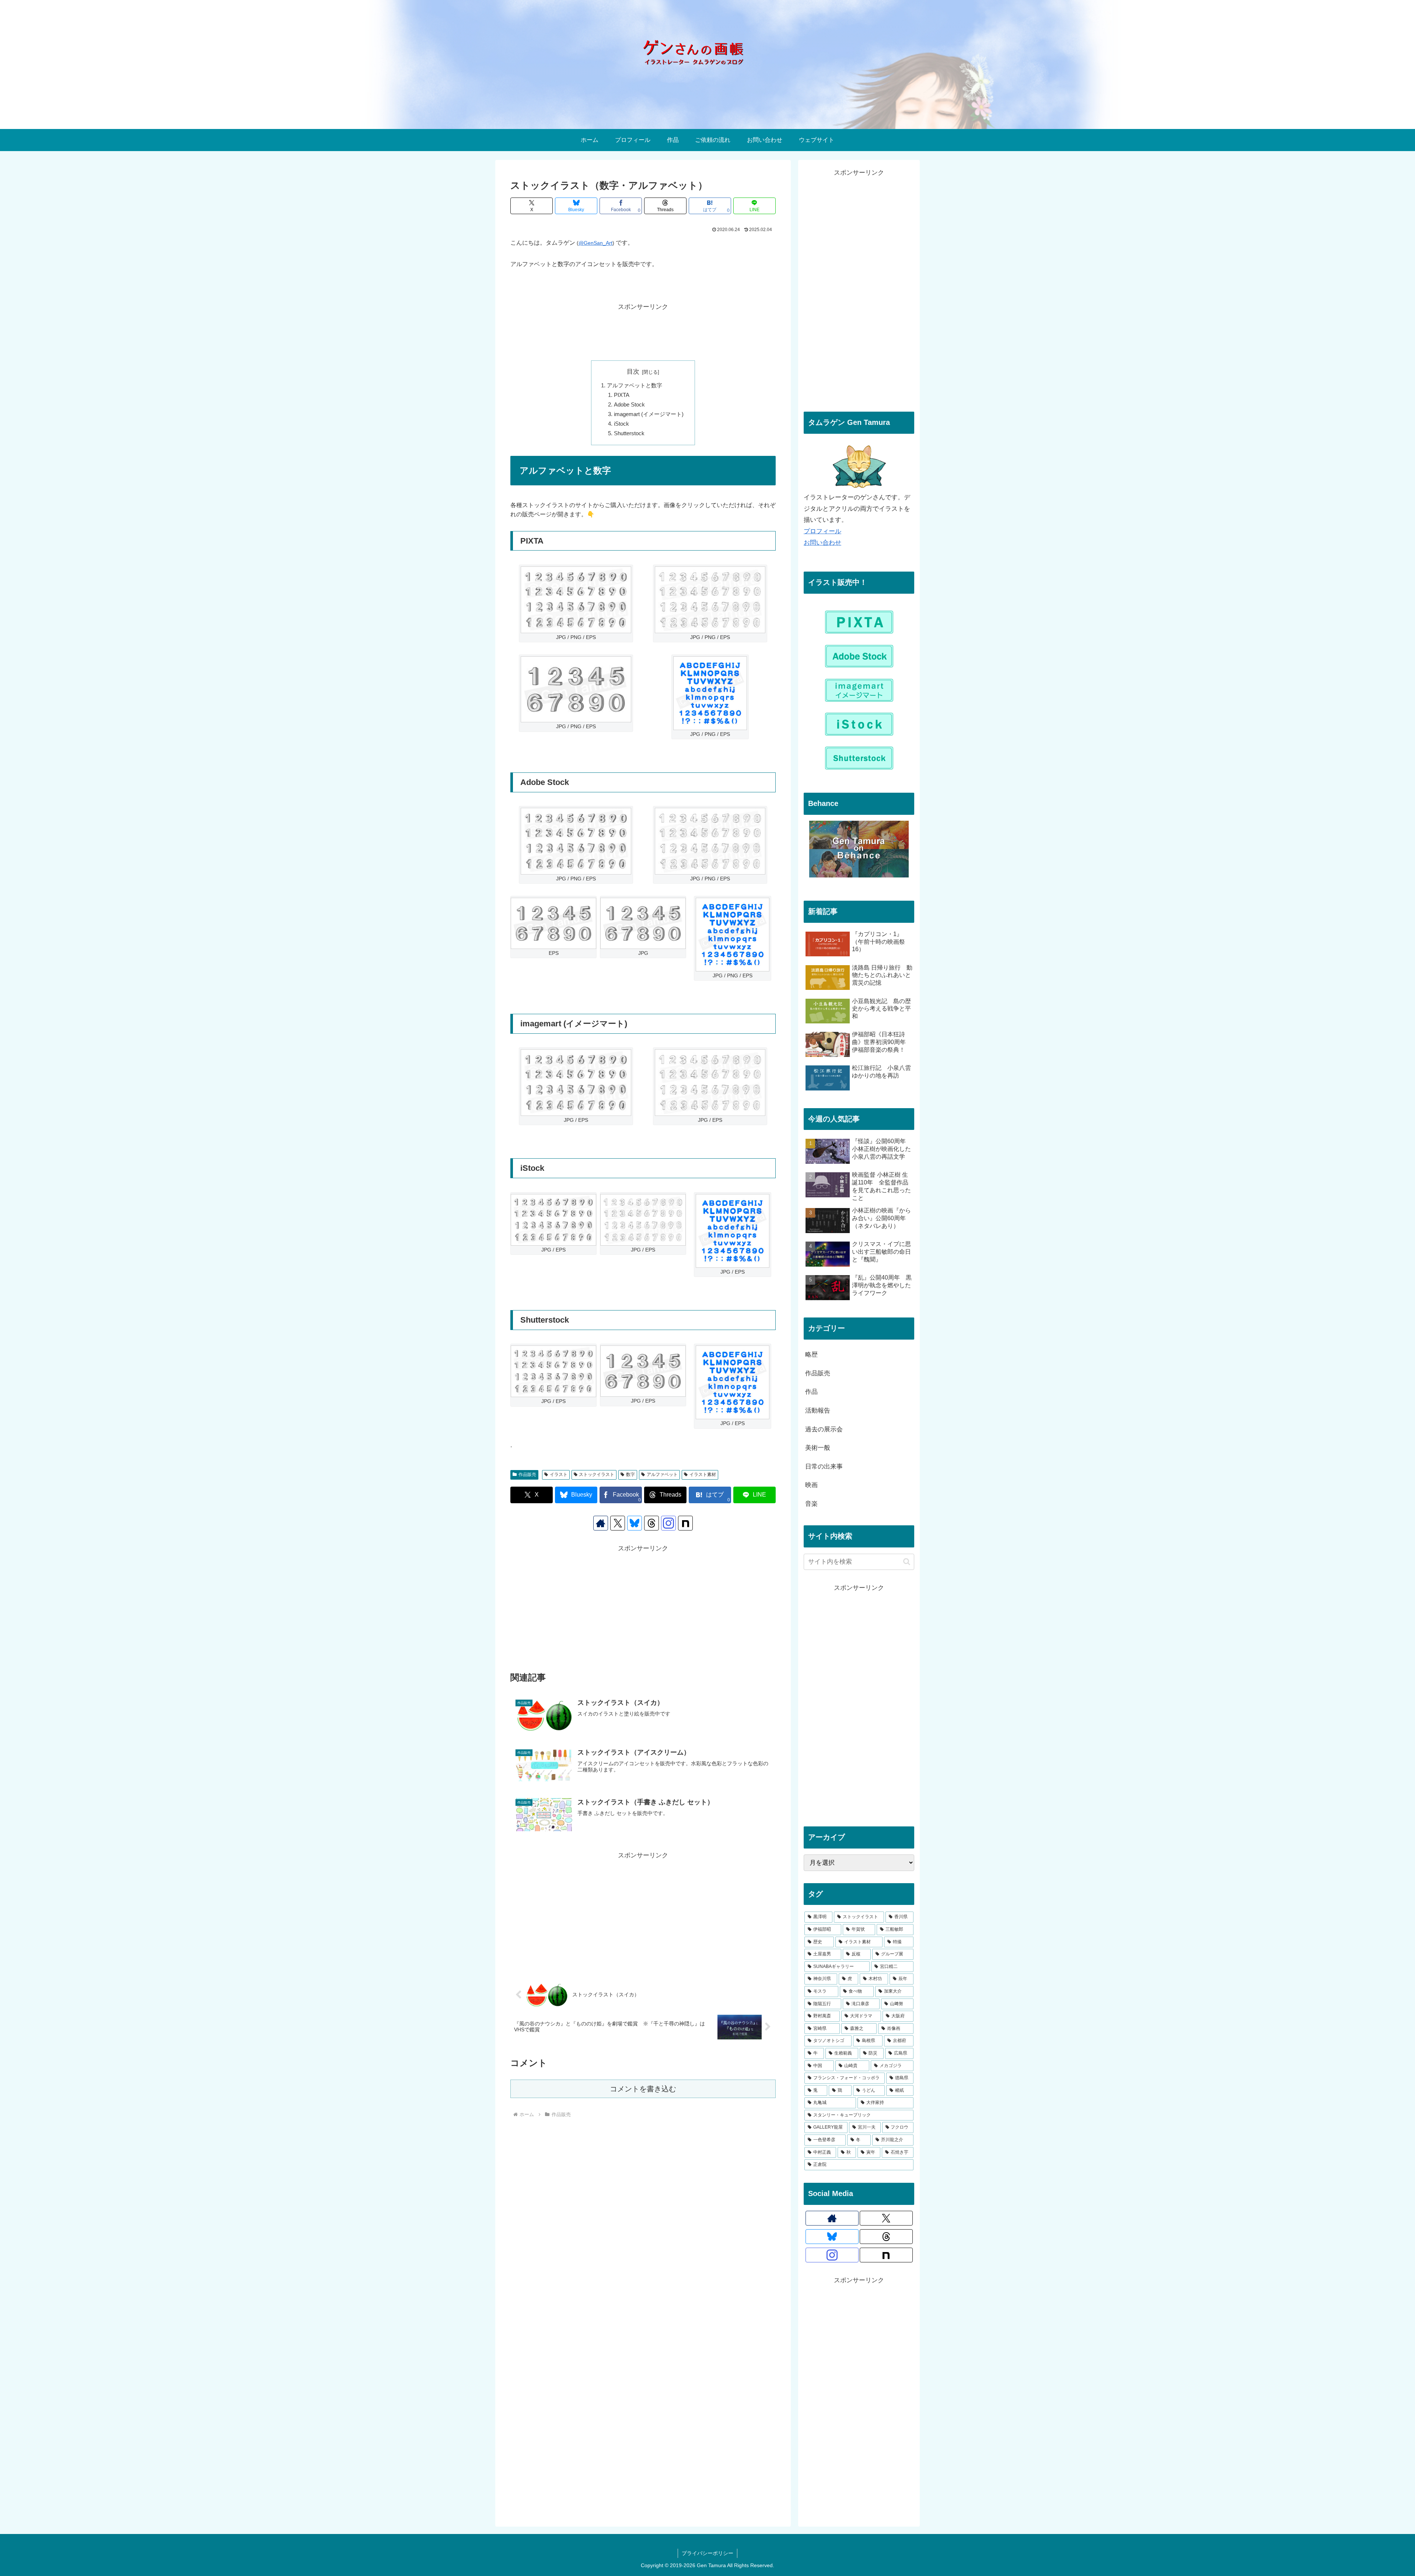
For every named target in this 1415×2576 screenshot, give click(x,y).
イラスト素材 (703, 1474)
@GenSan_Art (595, 243)
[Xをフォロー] (618, 1523)
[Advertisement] (643, 330)
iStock (621, 424)
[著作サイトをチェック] (601, 1523)
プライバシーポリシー (707, 2553)
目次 (633, 372)
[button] (907, 1562)
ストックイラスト (597, 1474)
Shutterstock (629, 433)
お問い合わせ (822, 543)
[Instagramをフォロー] (668, 1523)
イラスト (559, 1474)
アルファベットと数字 (635, 385)
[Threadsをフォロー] (651, 1523)
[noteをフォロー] (685, 1523)
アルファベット (662, 1474)
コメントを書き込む (643, 2089)
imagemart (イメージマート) (649, 414)
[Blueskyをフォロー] (635, 1523)
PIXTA (622, 395)
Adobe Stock (629, 404)
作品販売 (527, 1474)
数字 (630, 1474)
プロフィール (822, 531)
